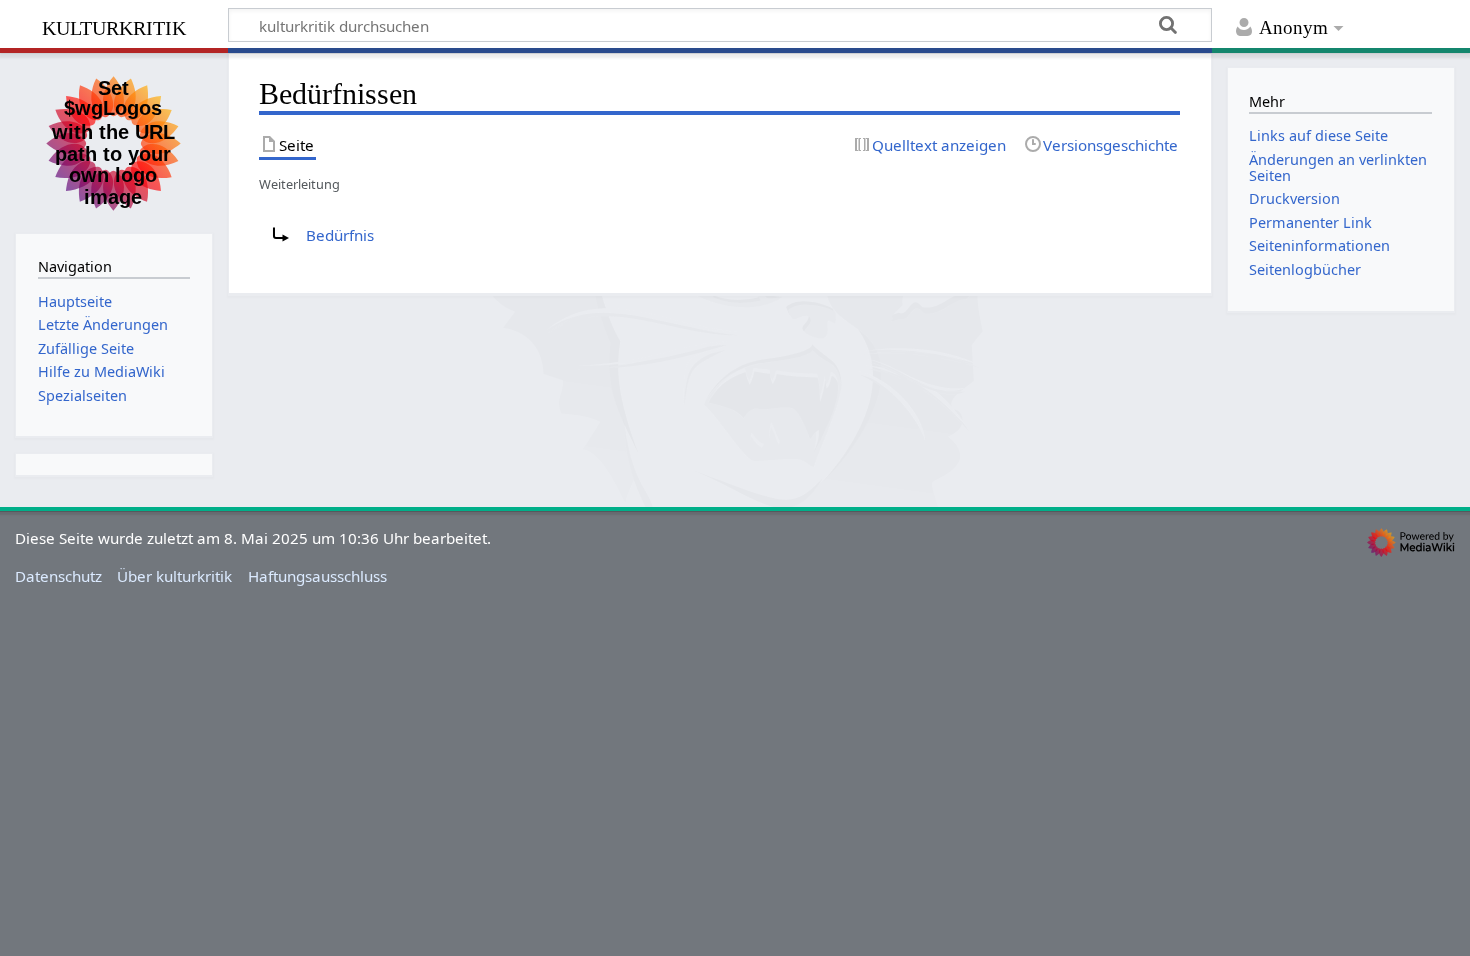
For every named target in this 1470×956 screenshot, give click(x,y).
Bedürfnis (340, 235)
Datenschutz (58, 576)
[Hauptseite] (114, 141)
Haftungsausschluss (317, 576)
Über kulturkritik (174, 576)
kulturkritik (114, 25)
